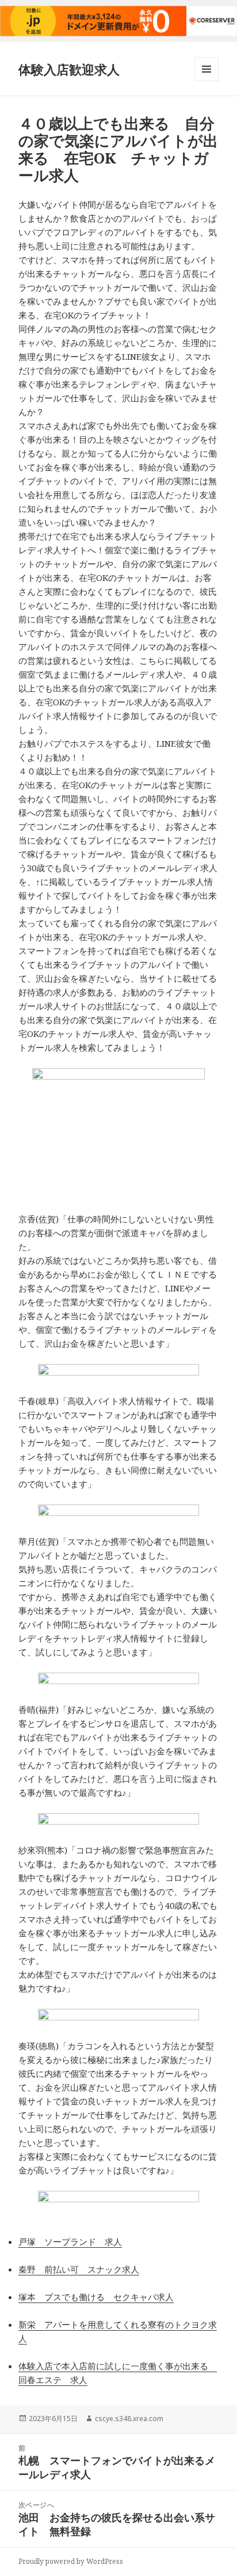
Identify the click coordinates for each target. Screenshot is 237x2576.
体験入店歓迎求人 (69, 69)
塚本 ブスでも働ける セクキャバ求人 (96, 2297)
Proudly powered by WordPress (71, 2561)
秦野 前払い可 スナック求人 (79, 2269)
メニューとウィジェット (207, 81)
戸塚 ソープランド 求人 (70, 2241)
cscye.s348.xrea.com (129, 2419)
